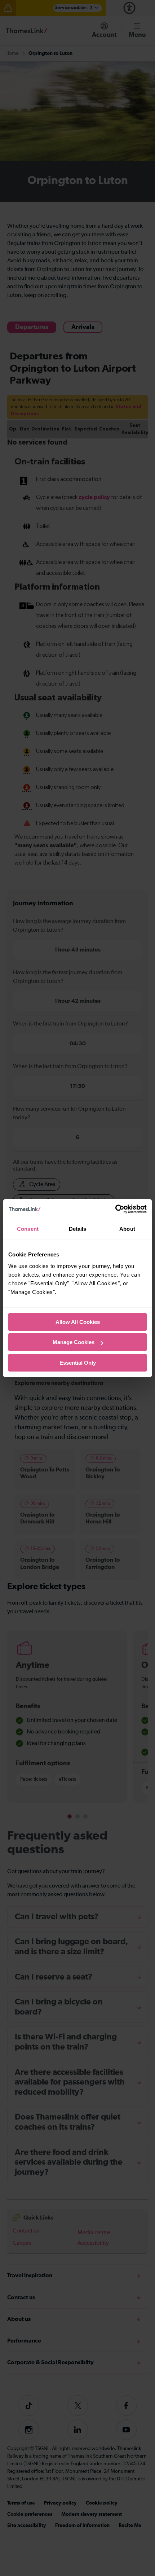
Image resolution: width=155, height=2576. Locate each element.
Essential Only (78, 1363)
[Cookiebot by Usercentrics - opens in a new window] (115, 1209)
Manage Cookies (74, 1342)
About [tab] (127, 1229)
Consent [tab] (28, 1229)
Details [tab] (78, 1229)
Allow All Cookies (78, 1322)
